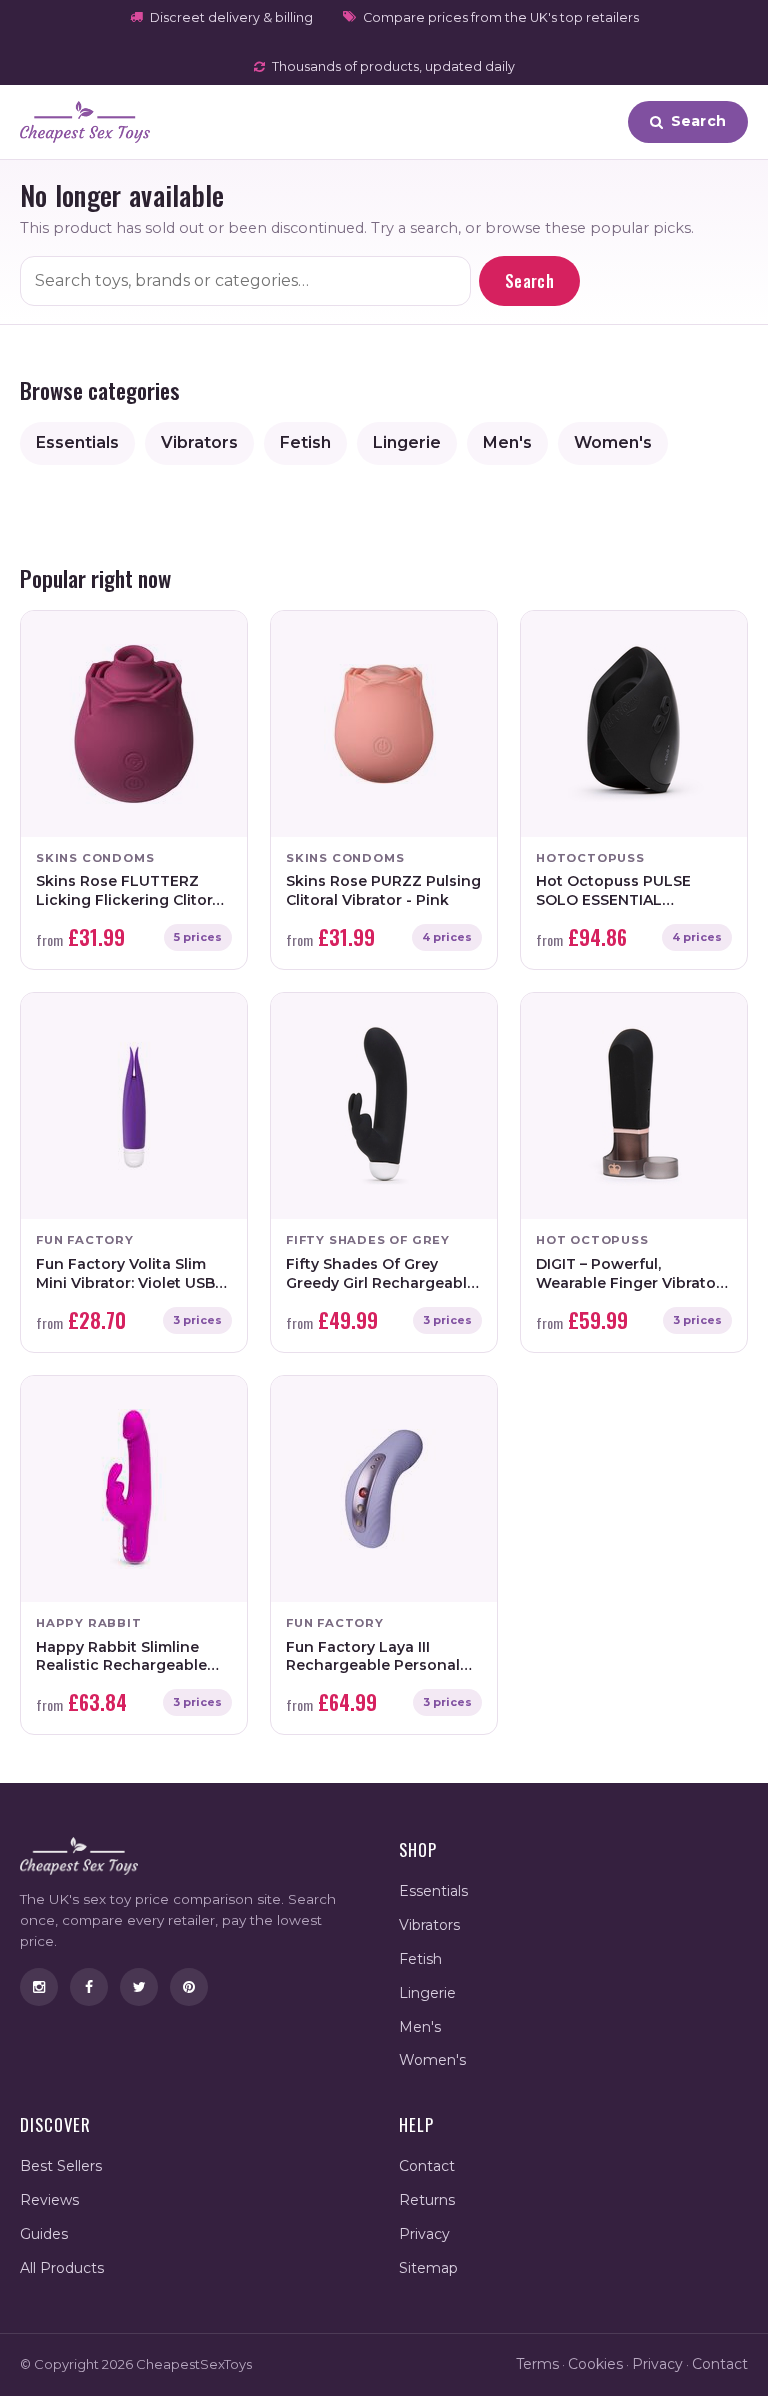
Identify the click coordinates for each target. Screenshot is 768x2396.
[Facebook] (89, 1987)
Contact (427, 2166)
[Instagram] (39, 1987)
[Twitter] (139, 1987)
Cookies (595, 2364)
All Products (62, 2268)
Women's (613, 442)
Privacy (424, 2234)
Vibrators (199, 442)
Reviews (49, 2200)
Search (529, 281)
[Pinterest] (189, 1987)
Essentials (77, 442)
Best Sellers (61, 2166)
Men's (507, 442)
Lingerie (407, 442)
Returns (427, 2200)
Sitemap (428, 2268)
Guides (44, 2234)
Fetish (305, 442)
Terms (537, 2364)
